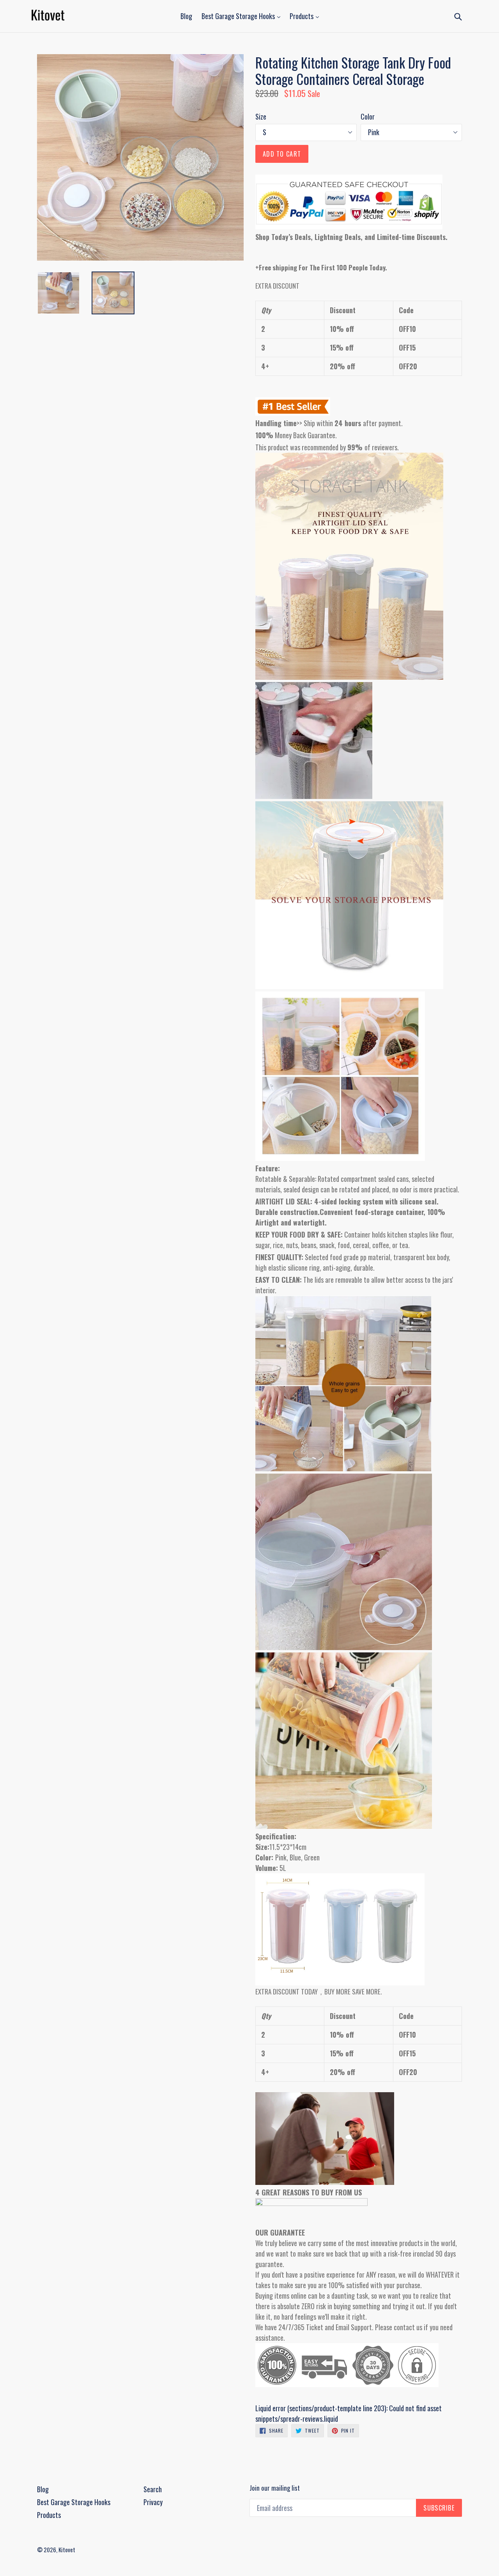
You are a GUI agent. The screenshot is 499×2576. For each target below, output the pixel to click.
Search (153, 2489)
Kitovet (67, 2550)
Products (302, 16)
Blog (186, 16)
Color (368, 116)
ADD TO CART (282, 154)
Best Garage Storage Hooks (239, 16)
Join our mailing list (275, 2488)
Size (261, 116)
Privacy (153, 2502)
